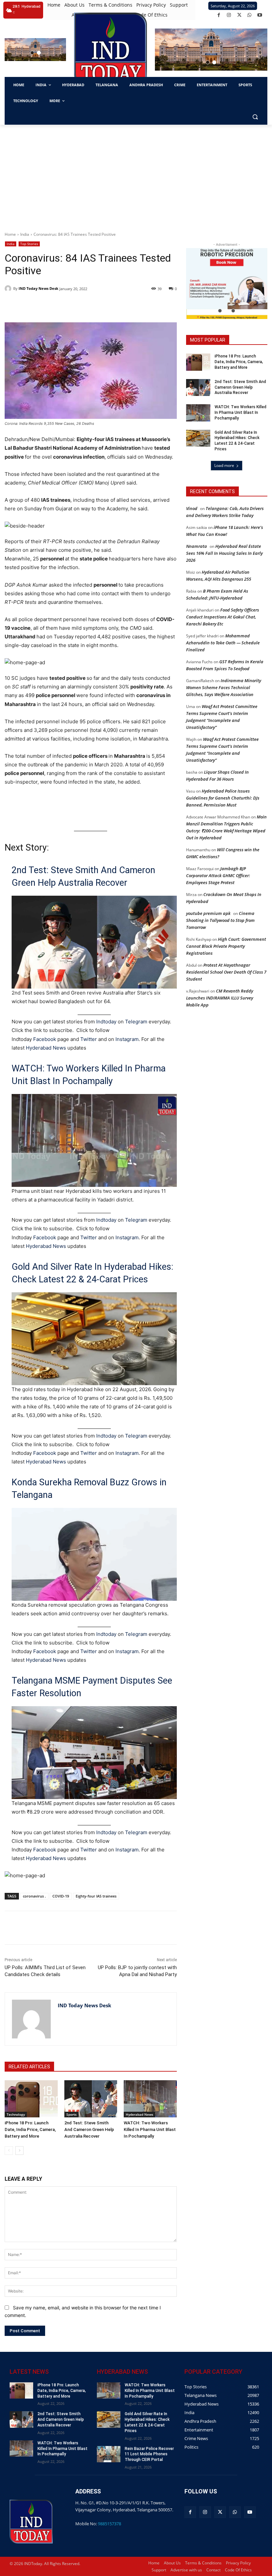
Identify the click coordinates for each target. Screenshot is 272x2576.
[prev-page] (9, 2151)
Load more (224, 465)
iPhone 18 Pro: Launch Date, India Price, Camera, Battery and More (30, 2129)
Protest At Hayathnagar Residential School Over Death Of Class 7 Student (226, 972)
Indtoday (106, 1022)
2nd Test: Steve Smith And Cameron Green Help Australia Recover (83, 876)
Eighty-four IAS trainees (96, 1896)
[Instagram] (229, 15)
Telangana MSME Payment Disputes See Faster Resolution (92, 1687)
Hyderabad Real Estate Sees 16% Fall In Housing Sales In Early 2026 (224, 553)
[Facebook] (219, 15)
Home (10, 234)
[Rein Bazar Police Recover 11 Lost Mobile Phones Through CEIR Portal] (109, 2454)
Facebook (45, 1039)
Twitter (89, 1039)
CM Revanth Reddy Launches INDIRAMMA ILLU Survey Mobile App (220, 998)
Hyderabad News (47, 1048)
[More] (123, 1928)
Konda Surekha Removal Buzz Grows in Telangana (89, 1489)
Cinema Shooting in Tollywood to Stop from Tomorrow (220, 920)
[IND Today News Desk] (9, 289)
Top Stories (29, 244)
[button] (32, 53)
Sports (71, 2114)
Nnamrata (197, 546)
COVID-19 (61, 1896)
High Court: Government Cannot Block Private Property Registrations (226, 946)
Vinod (192, 508)
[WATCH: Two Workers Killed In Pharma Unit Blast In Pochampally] (150, 2099)
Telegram (136, 1022)
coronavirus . (34, 1896)
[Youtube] (260, 15)
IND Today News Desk (38, 288)
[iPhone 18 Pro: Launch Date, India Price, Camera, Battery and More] (31, 2099)
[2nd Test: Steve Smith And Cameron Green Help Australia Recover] (91, 2099)
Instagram (127, 1039)
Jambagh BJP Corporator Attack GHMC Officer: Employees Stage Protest (218, 875)
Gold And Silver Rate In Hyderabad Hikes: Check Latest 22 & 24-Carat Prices (92, 1273)
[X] (239, 15)
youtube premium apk (208, 913)
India (25, 234)
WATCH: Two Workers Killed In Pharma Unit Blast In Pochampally (89, 1075)
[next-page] (19, 2151)
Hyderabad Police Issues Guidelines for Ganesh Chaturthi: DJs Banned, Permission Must (223, 798)
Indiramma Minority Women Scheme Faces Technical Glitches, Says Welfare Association (224, 687)
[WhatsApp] (250, 15)
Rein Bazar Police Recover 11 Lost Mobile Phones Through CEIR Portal (149, 2454)
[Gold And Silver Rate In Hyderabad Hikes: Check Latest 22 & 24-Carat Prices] (198, 438)
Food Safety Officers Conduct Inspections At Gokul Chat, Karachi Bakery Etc (223, 617)
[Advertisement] (136, 174)
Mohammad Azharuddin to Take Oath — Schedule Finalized (223, 643)
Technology (16, 2114)
